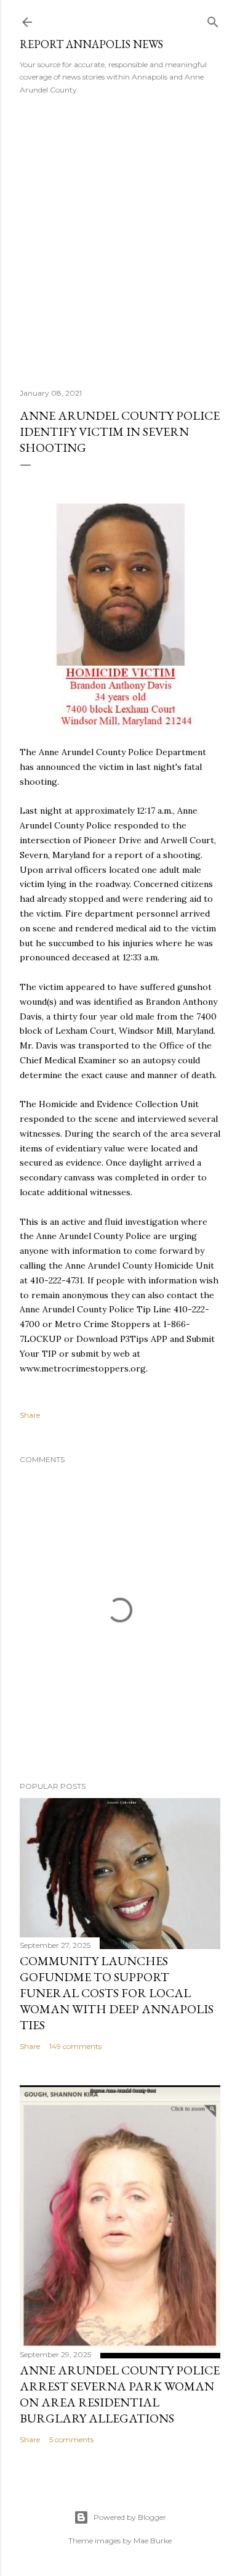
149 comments (75, 2046)
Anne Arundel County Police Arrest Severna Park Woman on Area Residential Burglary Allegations (120, 2394)
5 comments (71, 2439)
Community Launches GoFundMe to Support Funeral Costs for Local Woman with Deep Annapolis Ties (117, 1993)
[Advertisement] (120, 237)
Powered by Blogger (130, 2517)
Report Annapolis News (91, 44)
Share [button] (30, 1415)
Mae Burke (153, 2541)
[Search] (213, 19)
